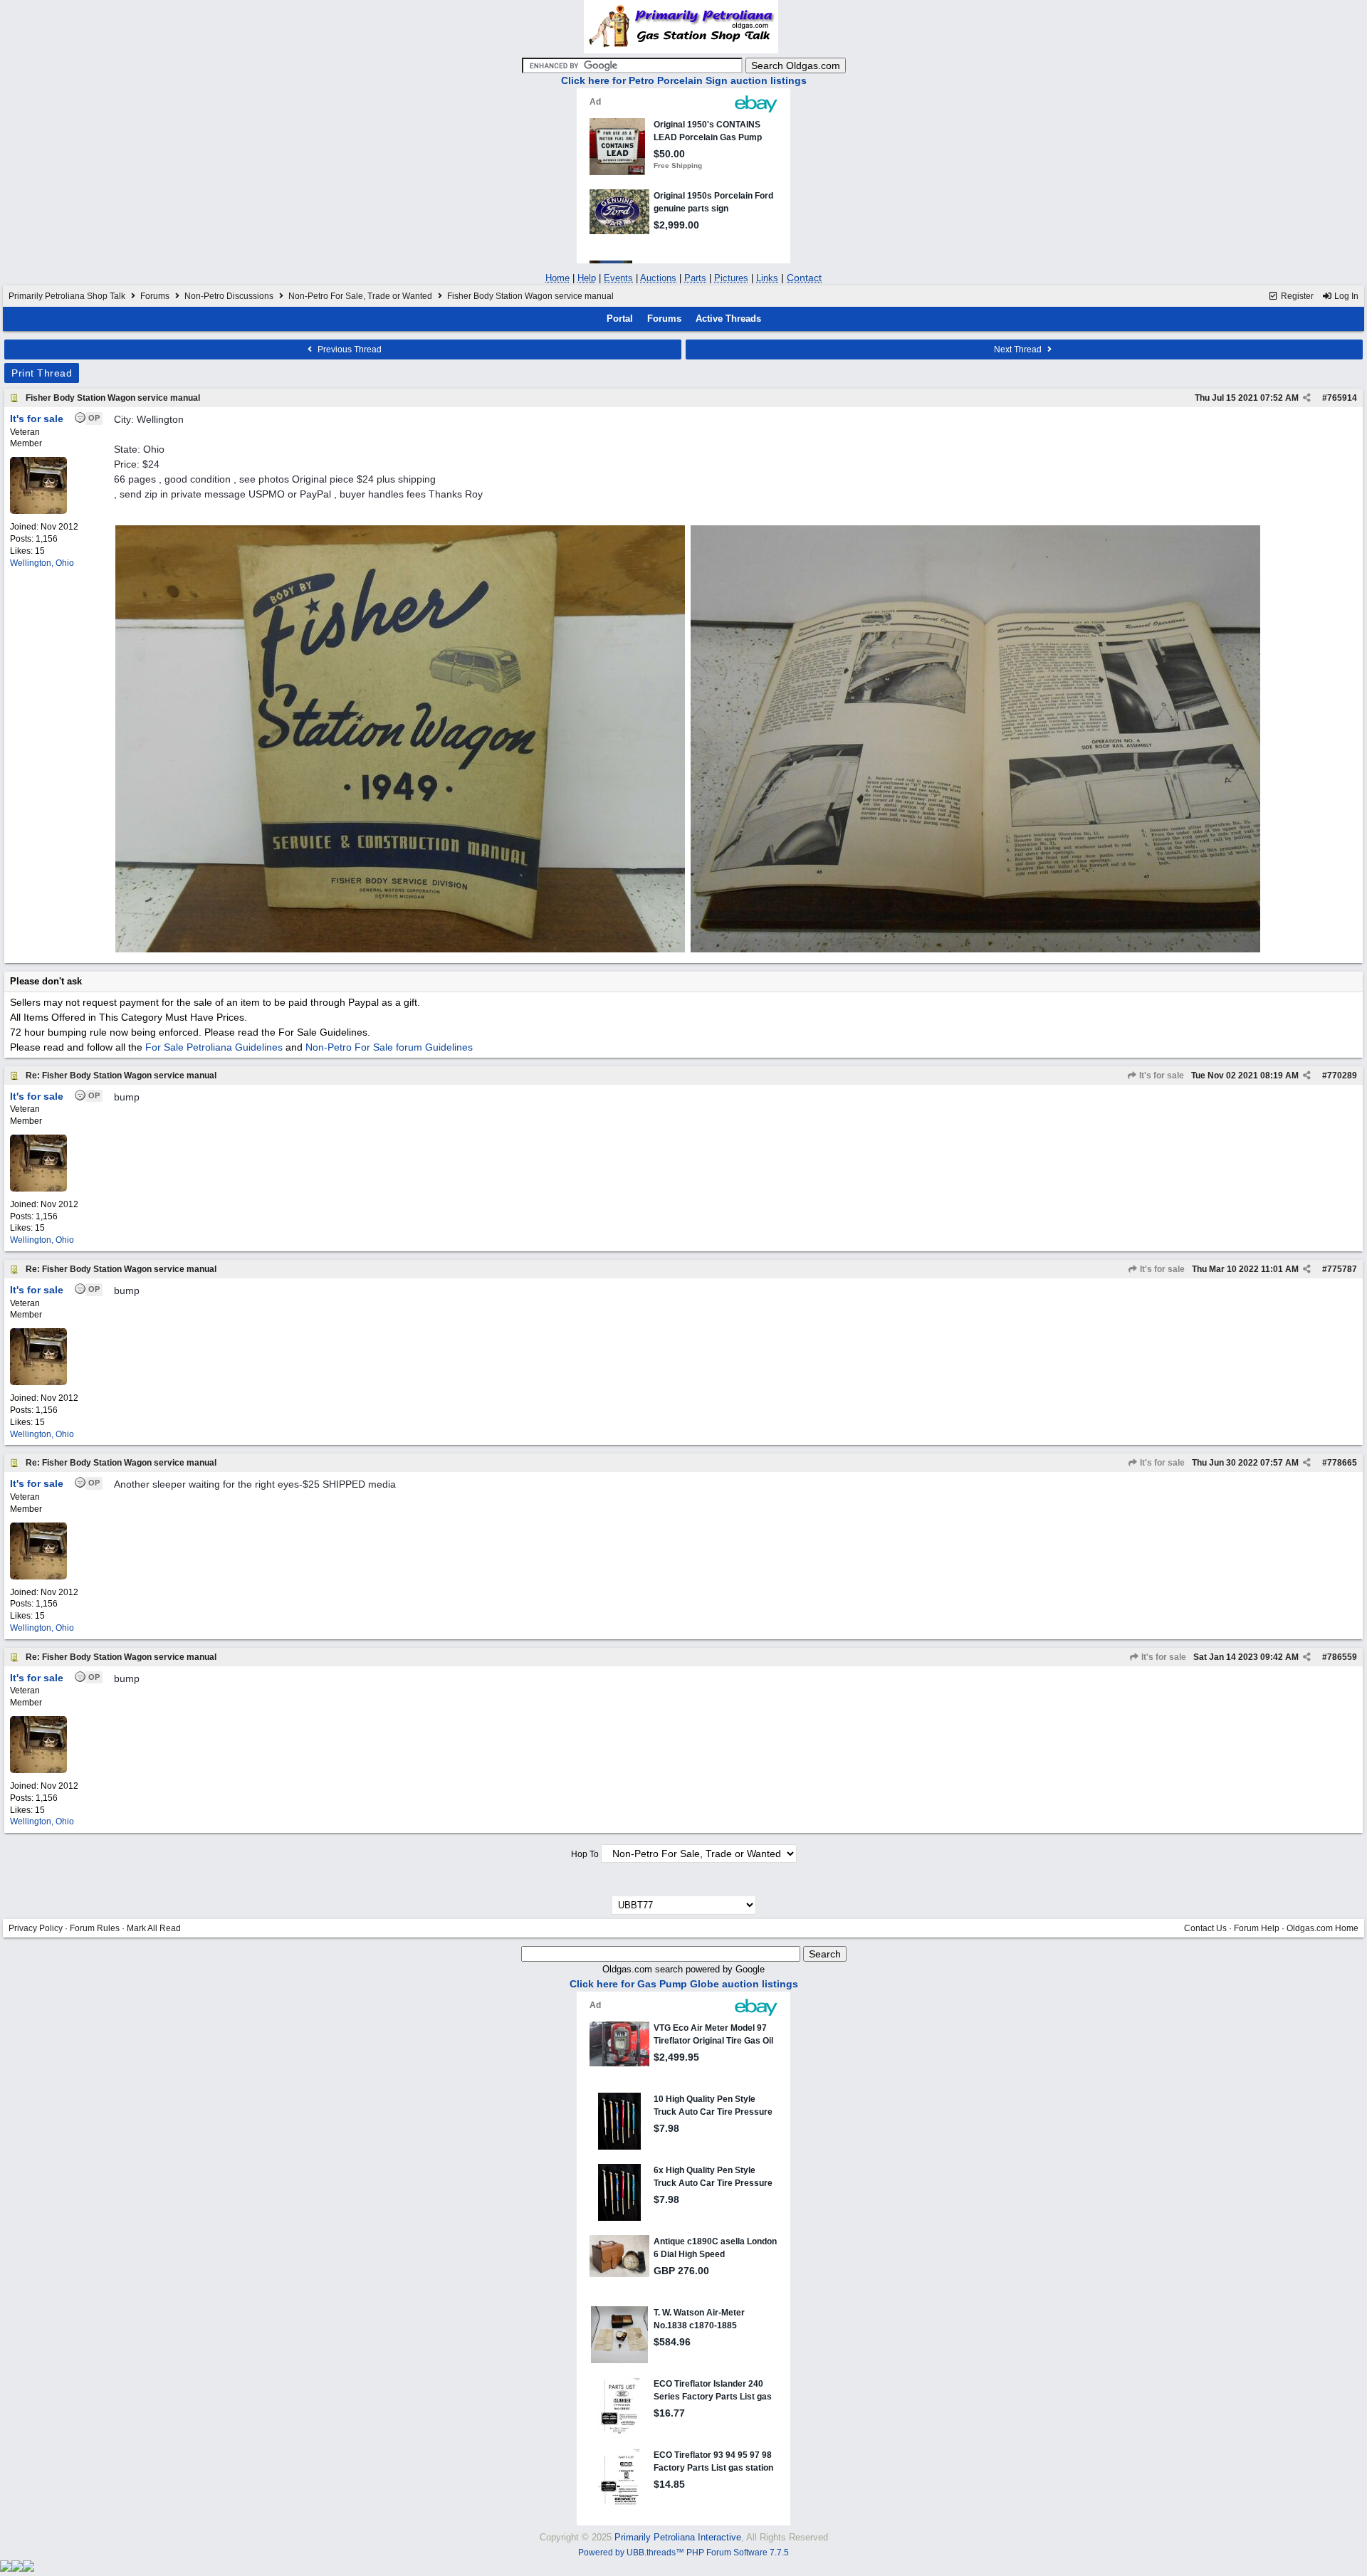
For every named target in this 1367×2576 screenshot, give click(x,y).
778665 (1342, 1463)
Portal (620, 319)
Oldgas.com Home (1323, 1928)
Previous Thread (349, 349)
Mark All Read (154, 1928)
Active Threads (728, 319)
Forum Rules (95, 1928)
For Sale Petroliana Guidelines (214, 1047)
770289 (1342, 1076)
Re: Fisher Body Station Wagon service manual (121, 1076)
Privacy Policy (36, 1928)
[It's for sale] (38, 511)
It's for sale (1161, 1076)
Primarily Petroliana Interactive (678, 2537)
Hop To (585, 1854)
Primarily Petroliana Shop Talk (67, 296)
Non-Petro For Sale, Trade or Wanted (360, 296)
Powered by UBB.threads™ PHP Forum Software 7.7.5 (683, 2553)
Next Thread (1019, 349)
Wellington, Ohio (42, 563)
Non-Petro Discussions (229, 296)
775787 (1342, 1269)
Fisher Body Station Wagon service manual (113, 398)
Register (1296, 296)
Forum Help (1257, 1928)
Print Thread (42, 373)
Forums (155, 296)
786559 (1342, 1657)
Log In (1345, 296)
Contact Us (1205, 1928)
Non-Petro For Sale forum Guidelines (389, 1047)
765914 (1342, 398)
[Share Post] (1307, 398)
